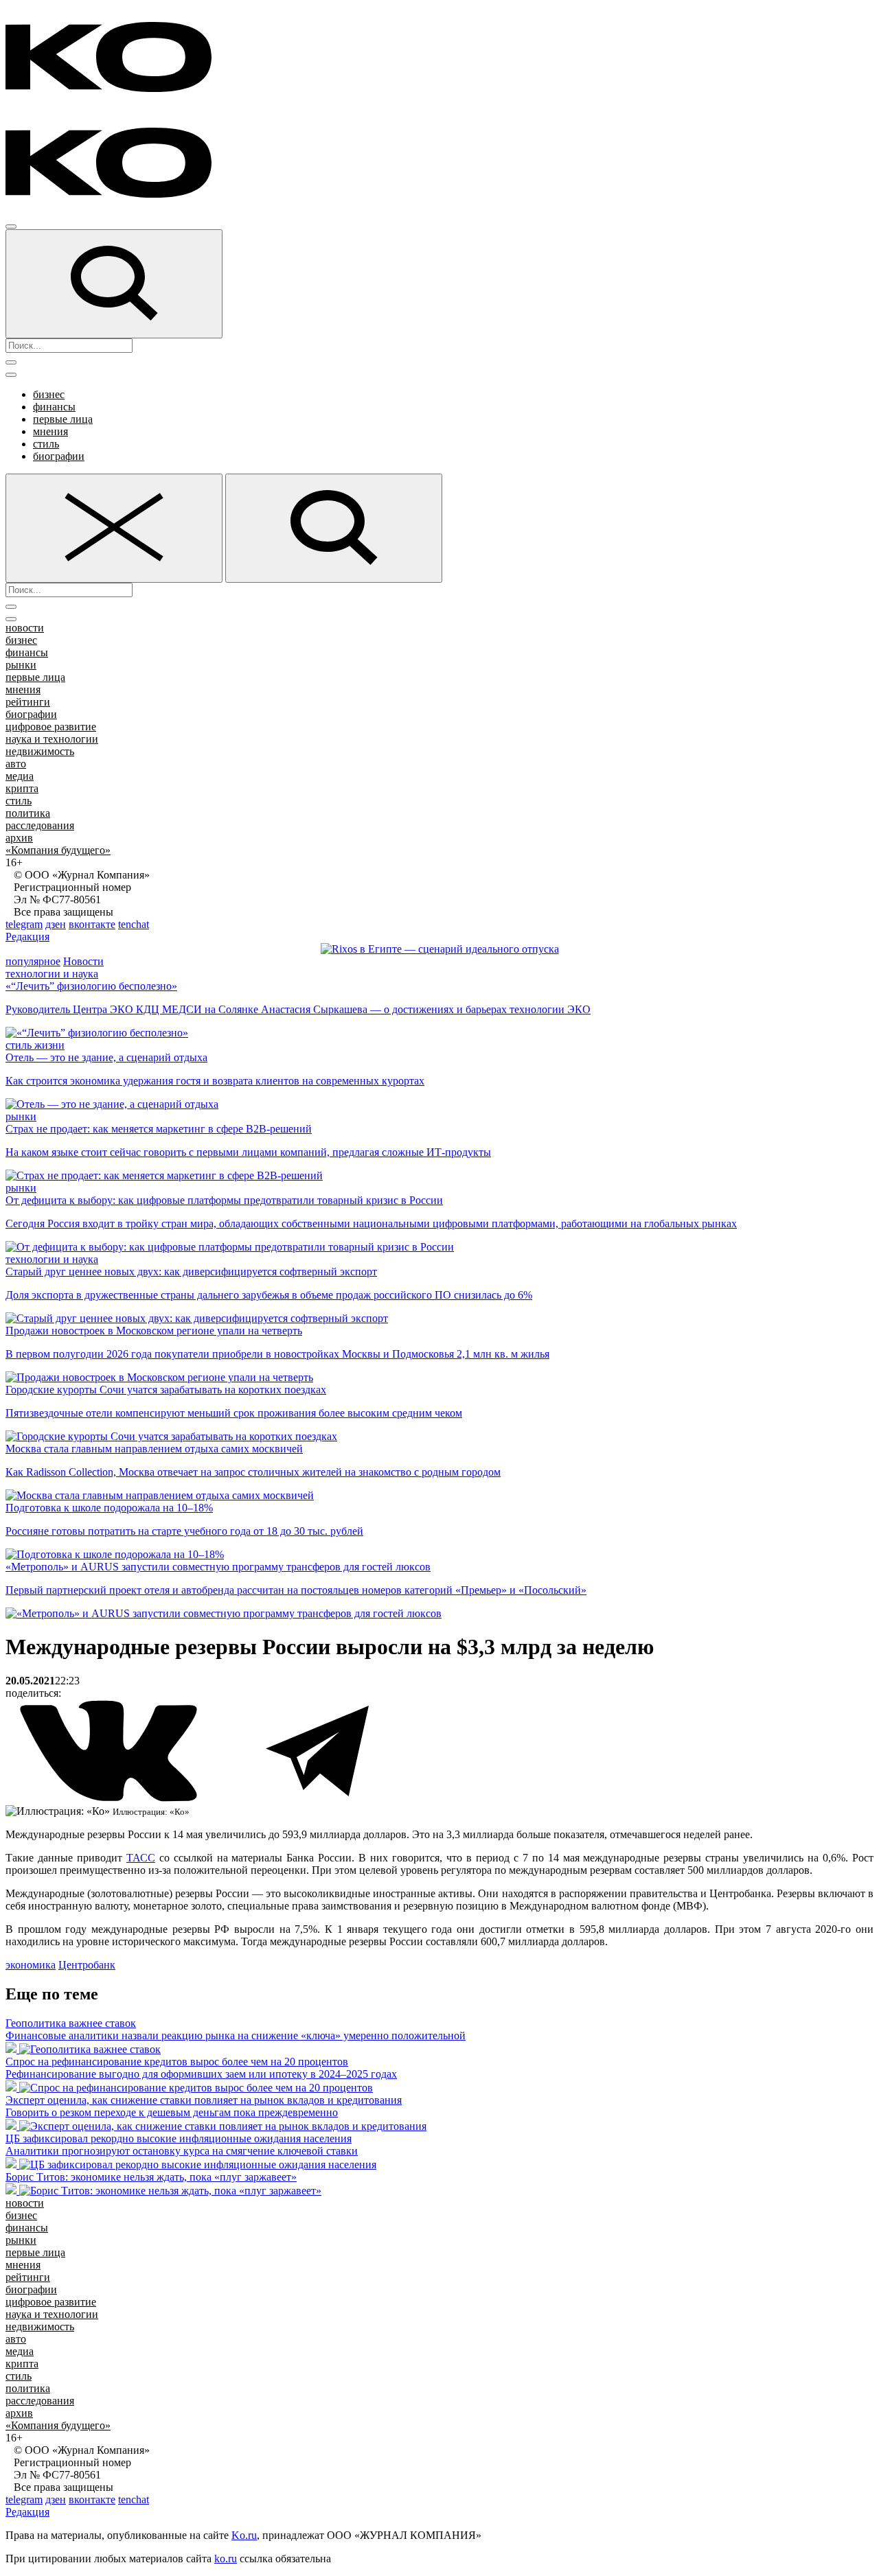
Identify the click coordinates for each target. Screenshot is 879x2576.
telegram (24, 924)
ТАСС (141, 1858)
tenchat (134, 924)
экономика (31, 1965)
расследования (40, 825)
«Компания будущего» (58, 850)
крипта (22, 788)
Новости (83, 961)
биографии (59, 456)
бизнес (49, 394)
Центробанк (87, 1965)
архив (19, 838)
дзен (56, 924)
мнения (50, 431)
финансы (54, 407)
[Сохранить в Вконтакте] (110, 1799)
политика (28, 813)
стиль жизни (35, 1045)
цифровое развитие (51, 727)
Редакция (27, 937)
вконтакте (92, 924)
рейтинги (28, 702)
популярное (33, 961)
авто (16, 764)
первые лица (63, 419)
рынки (21, 665)
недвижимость (40, 751)
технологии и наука (52, 974)
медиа (20, 776)
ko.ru (226, 2558)
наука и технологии (52, 739)
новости (25, 628)
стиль (46, 444)
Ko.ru (244, 2535)
